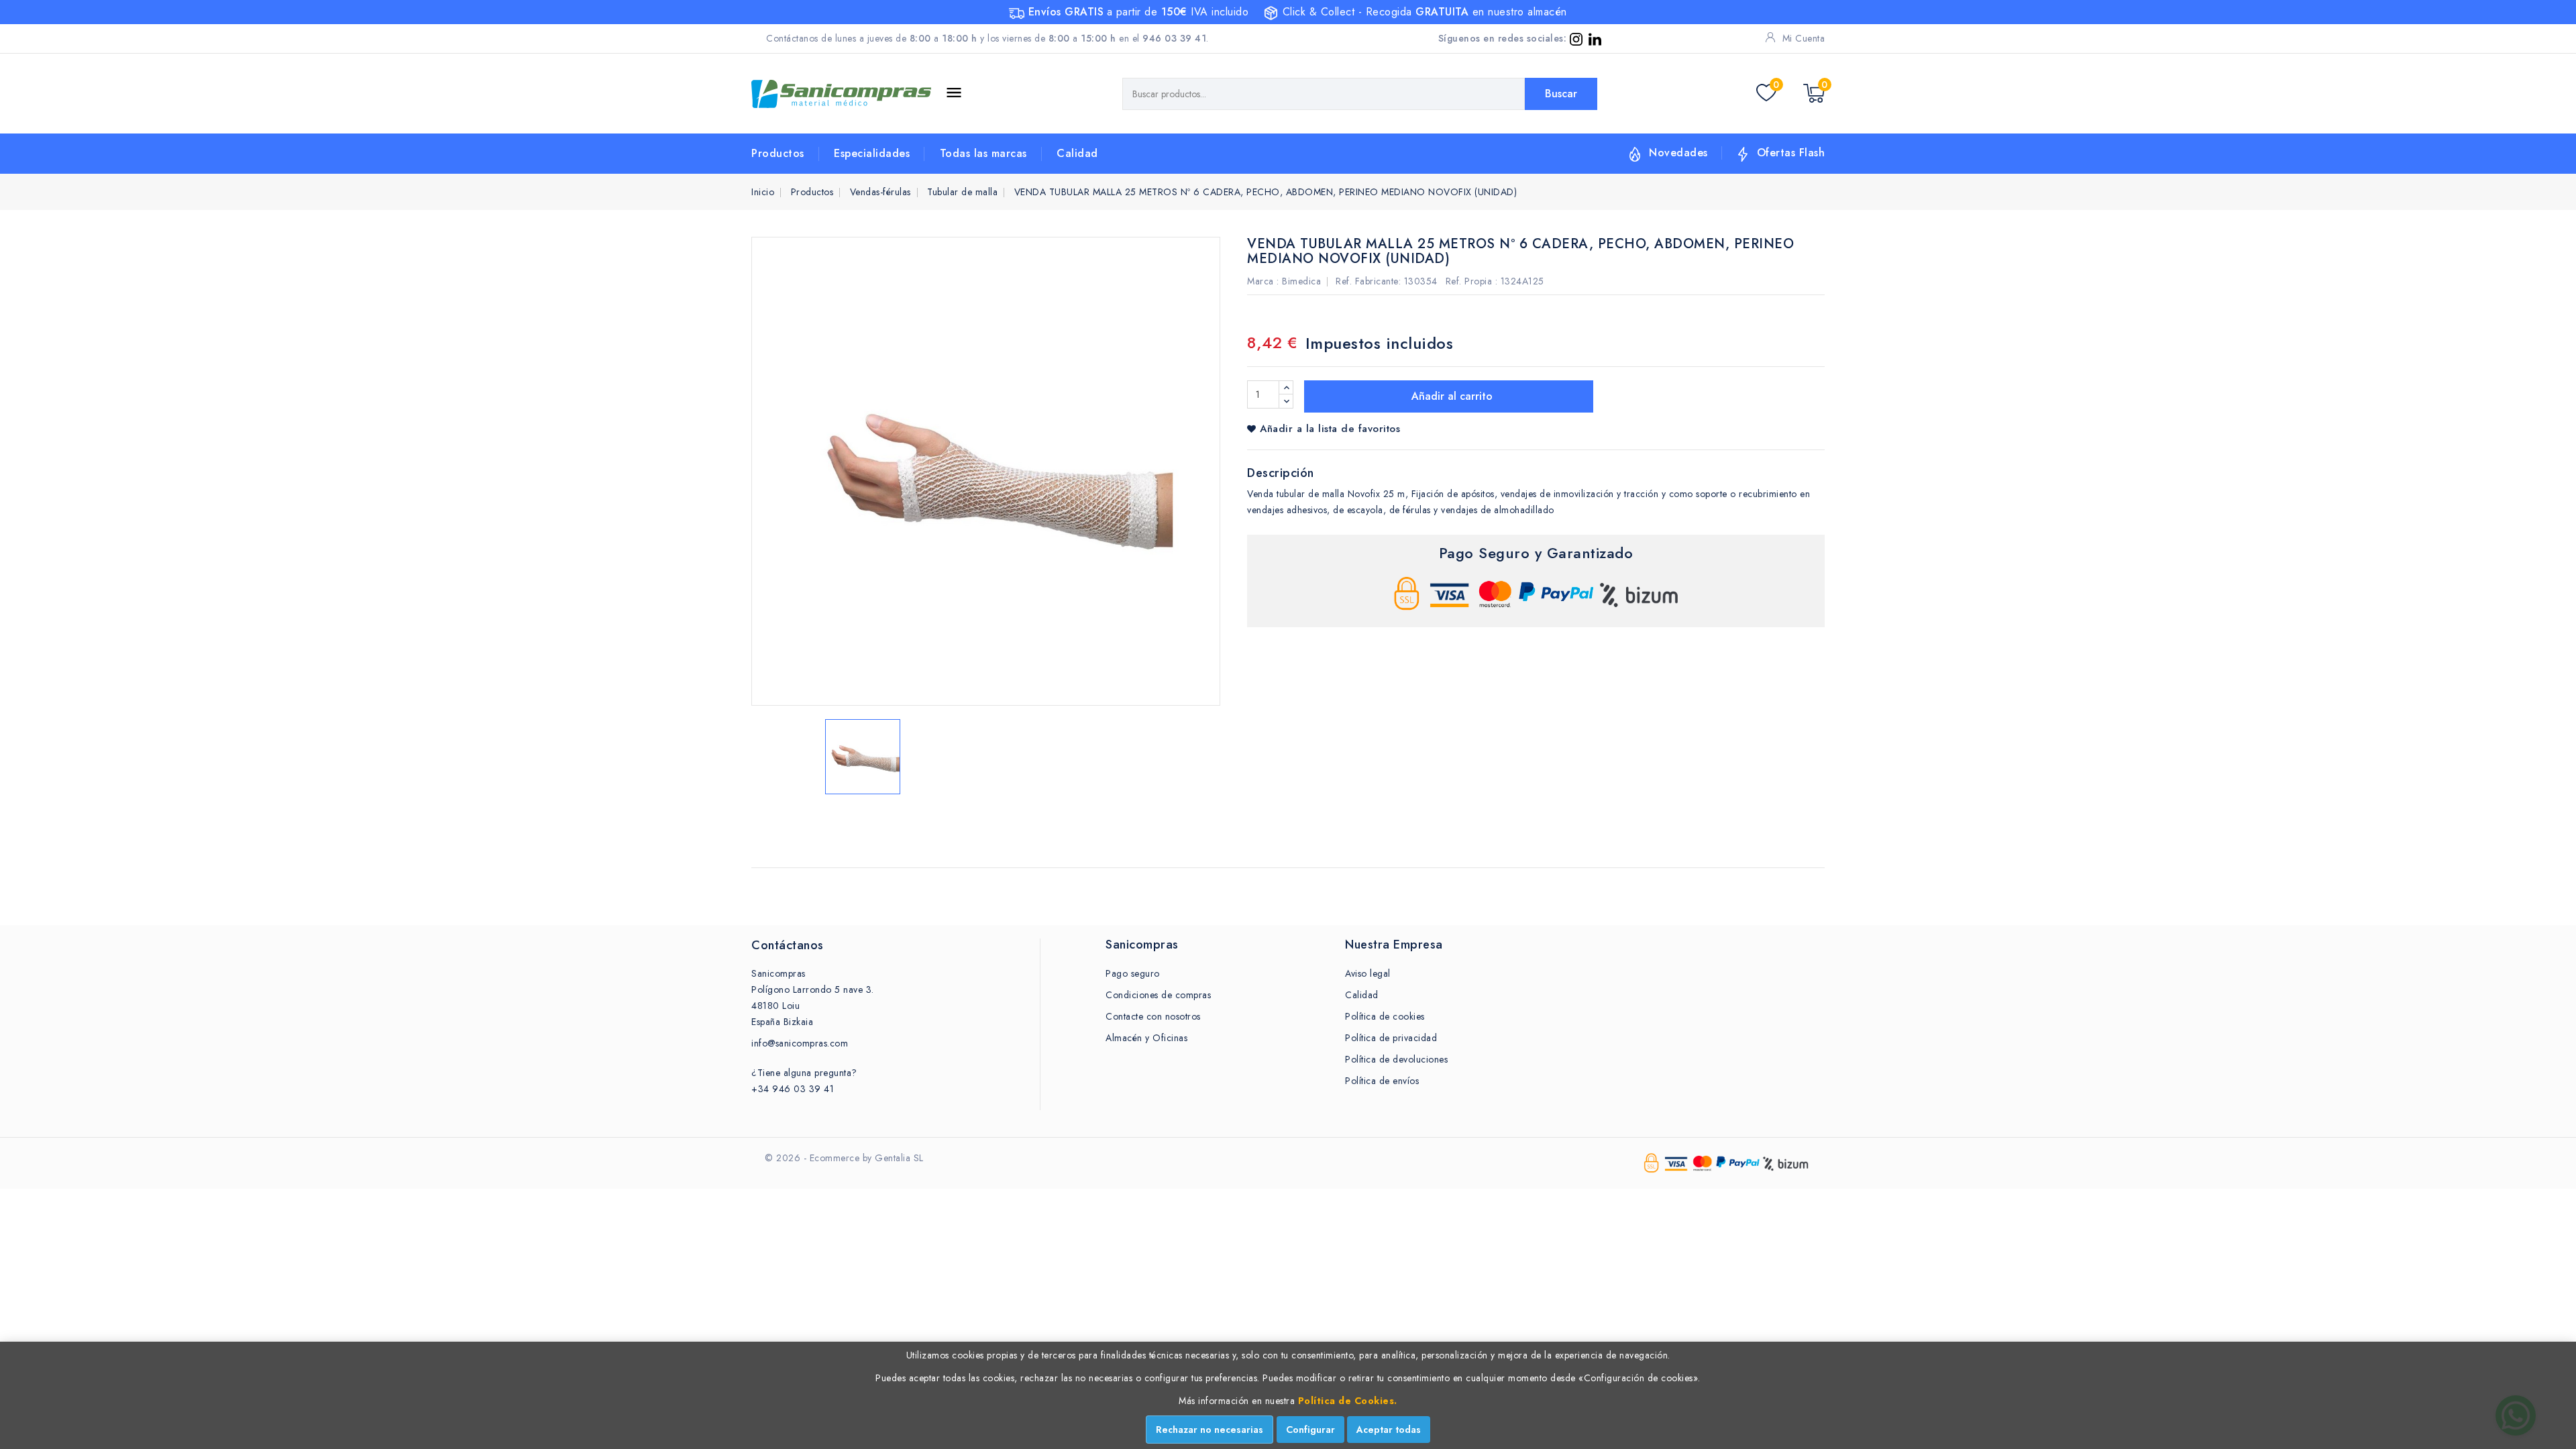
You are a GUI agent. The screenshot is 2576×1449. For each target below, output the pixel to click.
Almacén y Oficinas (1146, 1038)
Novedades (1678, 153)
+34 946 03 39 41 (793, 1089)
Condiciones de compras (1158, 995)
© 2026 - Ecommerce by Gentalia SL (844, 1158)
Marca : (1263, 281)
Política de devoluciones (1396, 1059)
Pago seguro (1133, 973)
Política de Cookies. (1348, 1401)
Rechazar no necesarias (1210, 1430)
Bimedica (1301, 281)
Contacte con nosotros (1153, 1016)
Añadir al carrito (1450, 396)
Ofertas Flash (1791, 153)
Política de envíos (1382, 1081)
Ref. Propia (1469, 281)
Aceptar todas (1389, 1430)
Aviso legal (1368, 973)
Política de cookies (1385, 1016)
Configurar (1310, 1430)
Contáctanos (788, 945)
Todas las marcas (983, 153)
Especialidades (872, 153)
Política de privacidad (1391, 1038)
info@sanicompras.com (800, 1043)
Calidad (1077, 153)
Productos (778, 153)
